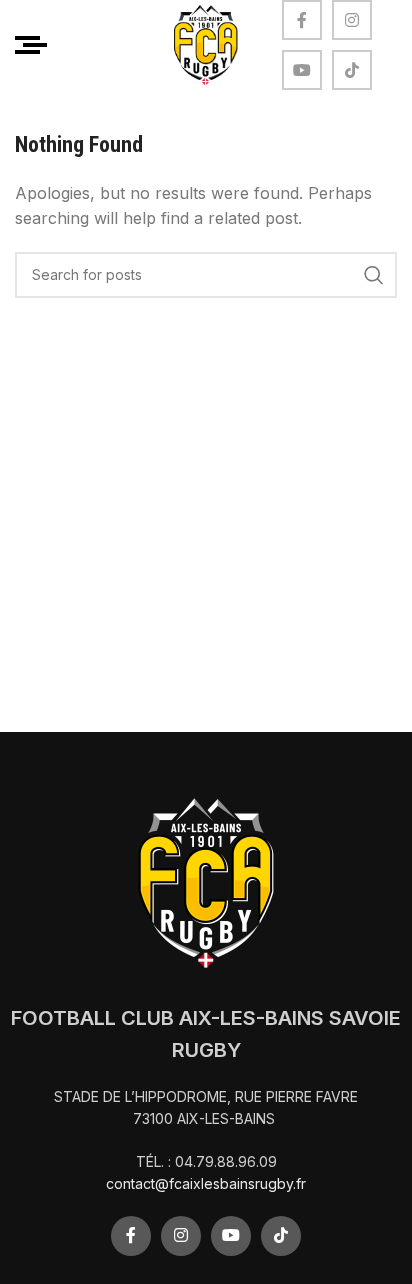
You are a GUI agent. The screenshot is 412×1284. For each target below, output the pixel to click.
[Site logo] (206, 43)
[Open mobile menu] (31, 45)
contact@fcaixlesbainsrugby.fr (206, 1183)
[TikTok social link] (352, 70)
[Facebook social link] (302, 20)
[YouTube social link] (302, 70)
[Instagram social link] (352, 20)
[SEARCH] (374, 275)
